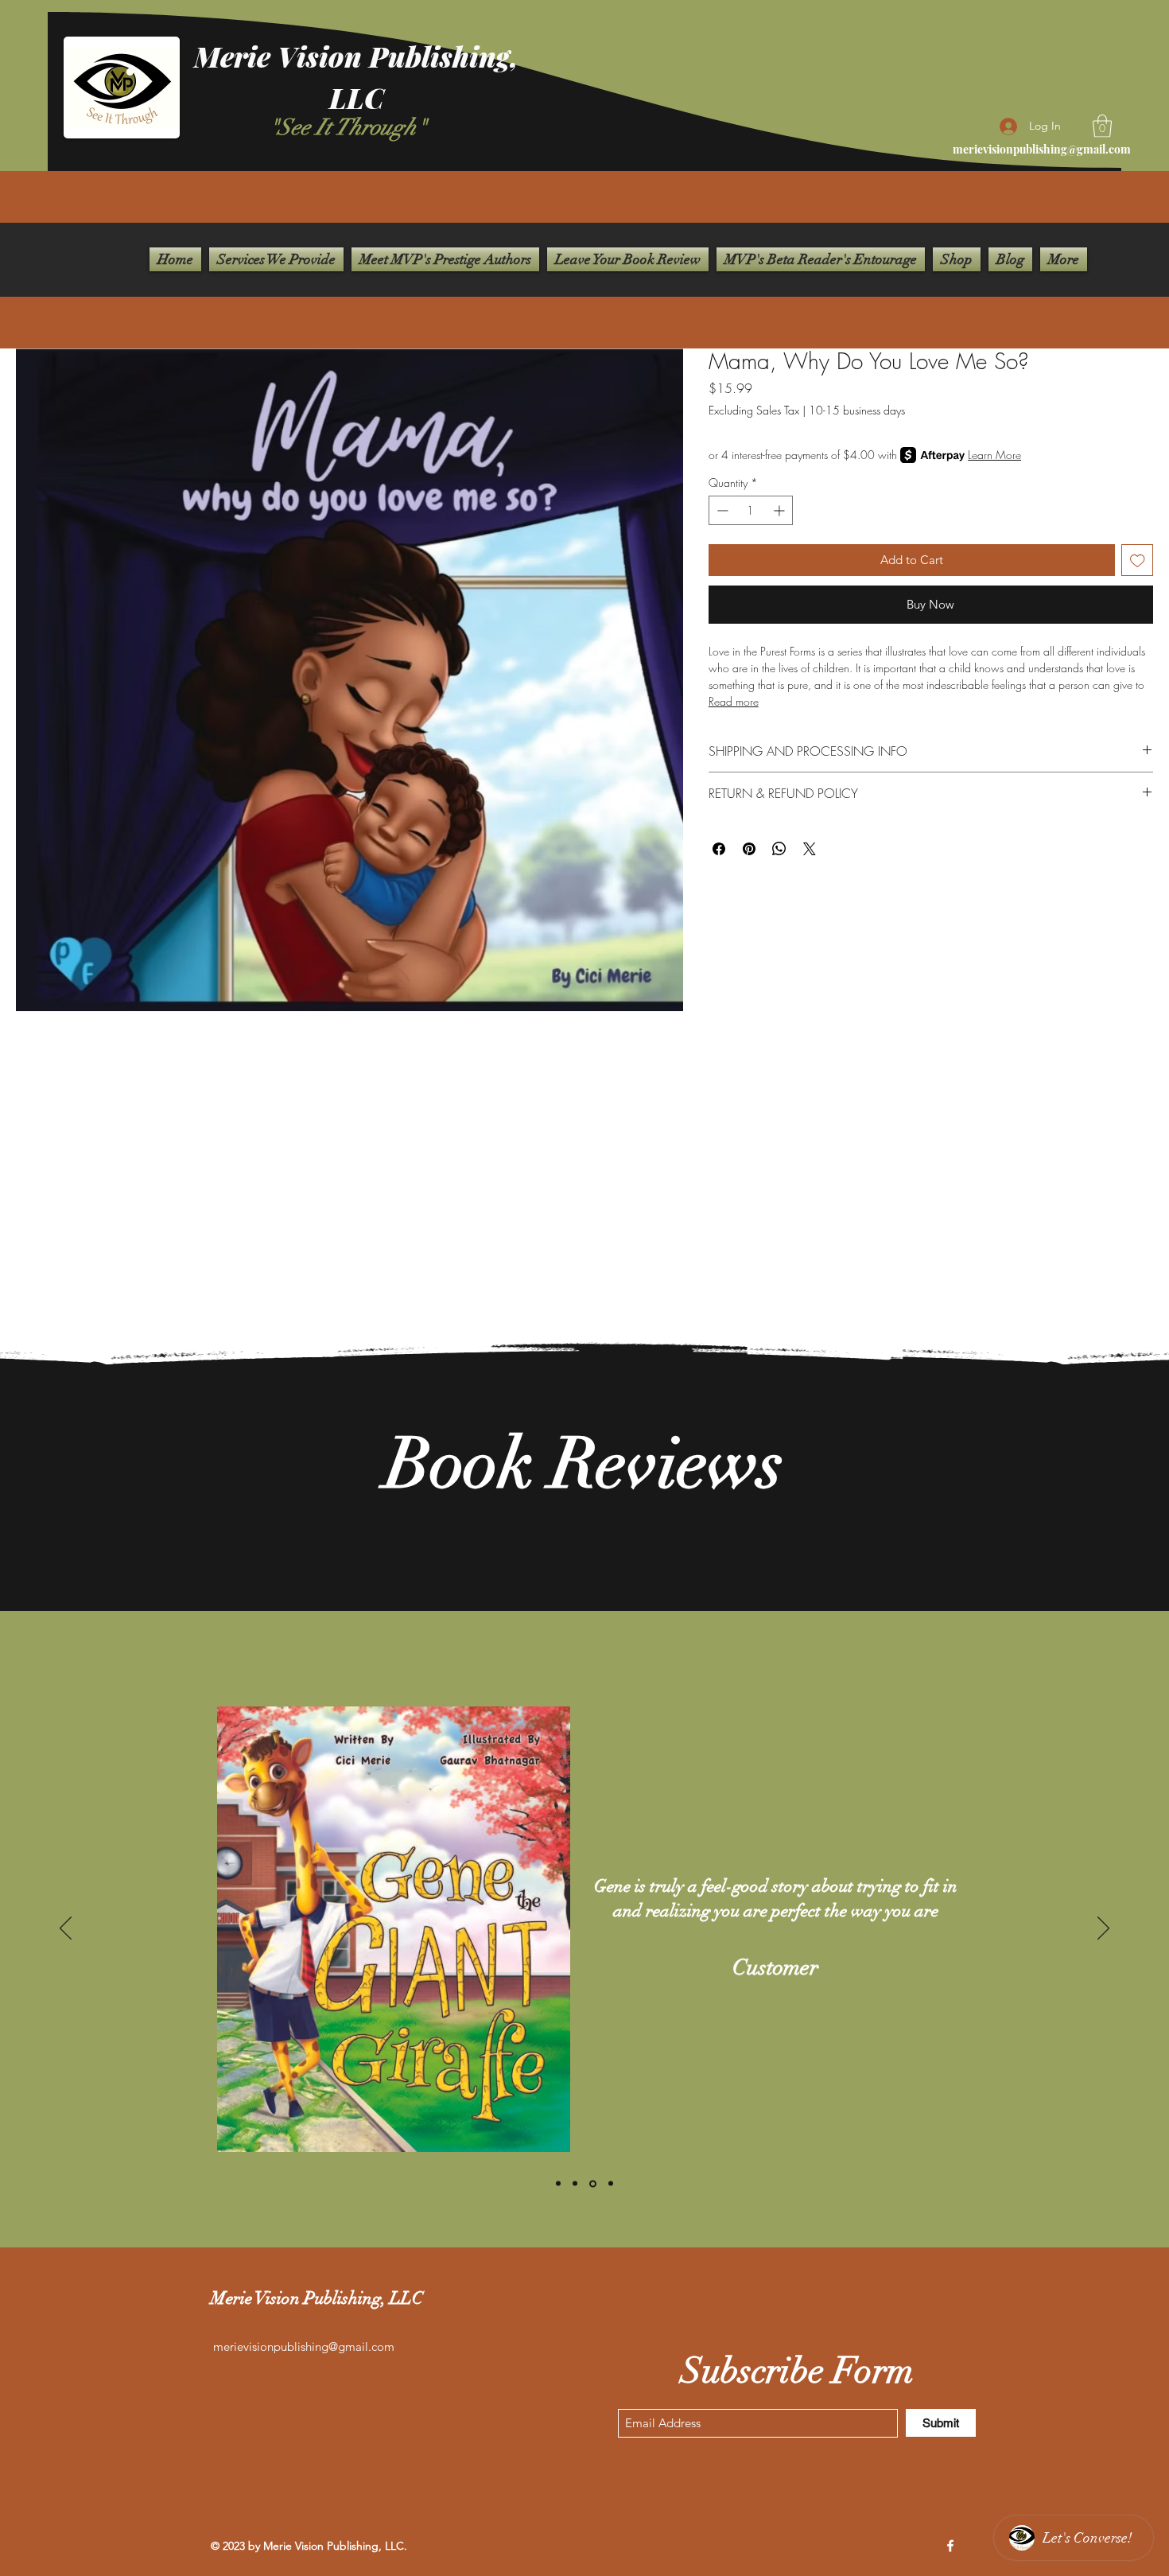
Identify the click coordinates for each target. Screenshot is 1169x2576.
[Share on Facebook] (719, 849)
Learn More (994, 455)
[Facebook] (950, 2546)
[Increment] (781, 510)
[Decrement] (721, 510)
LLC (357, 97)
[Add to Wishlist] (1138, 560)
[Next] (1103, 1929)
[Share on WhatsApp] (779, 849)
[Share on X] (810, 849)
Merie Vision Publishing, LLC (317, 2298)
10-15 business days (857, 410)
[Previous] (66, 1929)
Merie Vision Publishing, (356, 56)
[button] (1102, 126)
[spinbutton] (751, 510)
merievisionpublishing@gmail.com (1042, 149)
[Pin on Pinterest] (749, 849)
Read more (734, 701)
